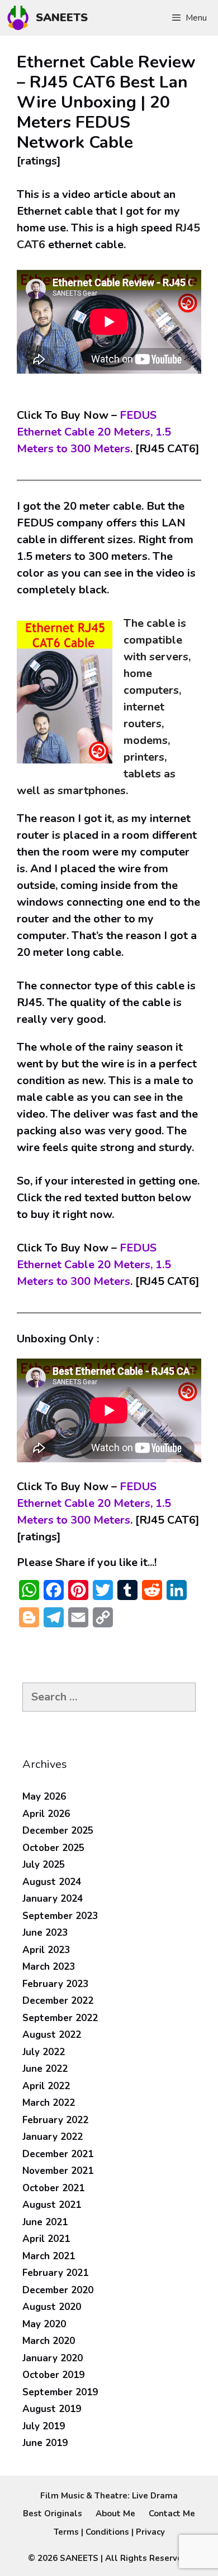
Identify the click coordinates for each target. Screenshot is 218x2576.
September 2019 (60, 2392)
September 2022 (60, 2018)
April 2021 (46, 2239)
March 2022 (49, 2103)
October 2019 (53, 2375)
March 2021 (49, 2256)
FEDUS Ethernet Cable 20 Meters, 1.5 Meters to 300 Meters (94, 432)
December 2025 (58, 1831)
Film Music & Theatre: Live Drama (109, 2496)
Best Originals (53, 2514)
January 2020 (53, 2358)
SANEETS (62, 18)
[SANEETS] (21, 18)
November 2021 (58, 2171)
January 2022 (53, 2137)
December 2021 (58, 2154)
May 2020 (44, 2324)
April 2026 (46, 1814)
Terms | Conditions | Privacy (109, 2532)
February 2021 (55, 2273)
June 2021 (45, 2222)
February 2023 (55, 1984)
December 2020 (58, 2290)
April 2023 (46, 1950)
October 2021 (53, 2188)
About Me (115, 2514)
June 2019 (45, 2443)
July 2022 (44, 2052)
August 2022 (52, 2035)
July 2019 (44, 2426)
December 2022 (58, 2001)
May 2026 (44, 1797)
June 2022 (45, 2069)
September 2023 (60, 1916)
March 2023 (49, 1967)
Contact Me (172, 2514)
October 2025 (53, 1848)
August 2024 (52, 1882)
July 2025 (44, 1865)
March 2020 (49, 2341)
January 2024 (53, 1899)
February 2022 (55, 2120)
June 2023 (45, 1933)
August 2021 (52, 2205)
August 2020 (52, 2307)
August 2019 (52, 2409)
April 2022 (46, 2086)
